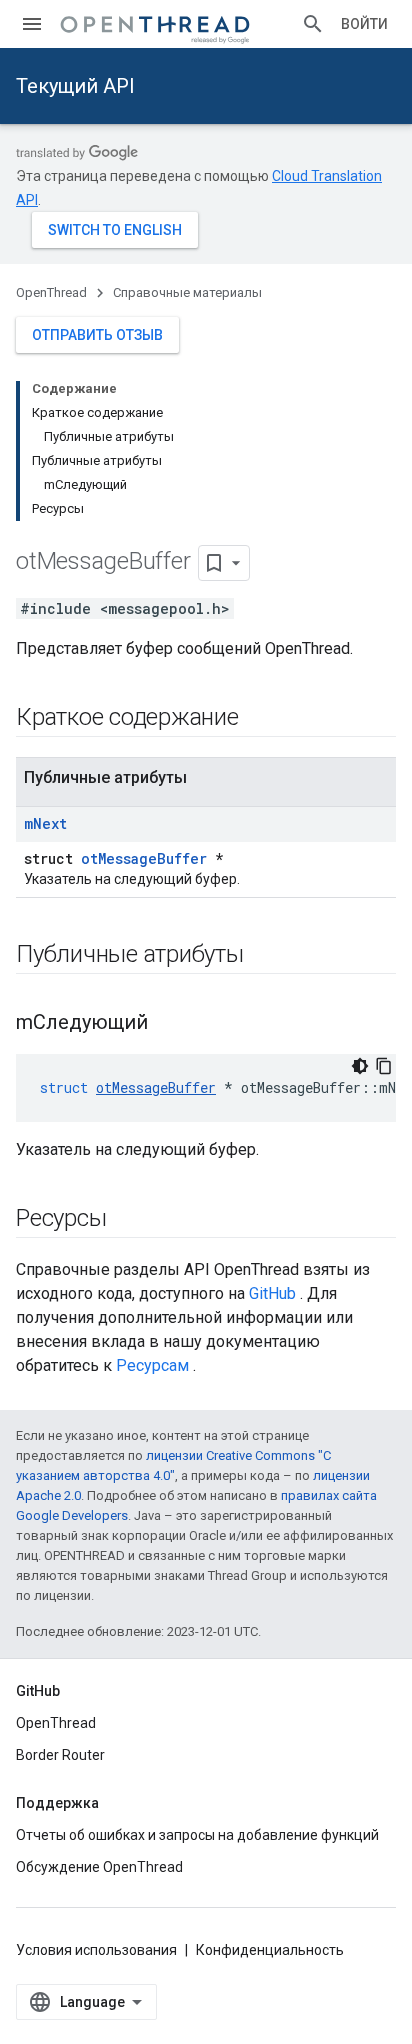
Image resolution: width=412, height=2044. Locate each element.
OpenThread (51, 292)
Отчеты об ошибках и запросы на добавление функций (197, 1835)
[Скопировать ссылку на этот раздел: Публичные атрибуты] (269, 956)
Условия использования (96, 1950)
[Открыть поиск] (313, 24)
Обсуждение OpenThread (99, 1867)
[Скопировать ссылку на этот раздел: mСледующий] (168, 1024)
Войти (364, 24)
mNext (45, 823)
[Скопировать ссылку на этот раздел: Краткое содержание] (264, 719)
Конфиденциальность (270, 1950)
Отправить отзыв (97, 335)
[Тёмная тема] (360, 1066)
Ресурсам (152, 1365)
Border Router (60, 1755)
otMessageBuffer (144, 858)
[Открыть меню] (32, 24)
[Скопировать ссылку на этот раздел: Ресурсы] (126, 1220)
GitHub (272, 1293)
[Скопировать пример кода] (384, 1066)
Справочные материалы (187, 292)
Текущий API (75, 86)
